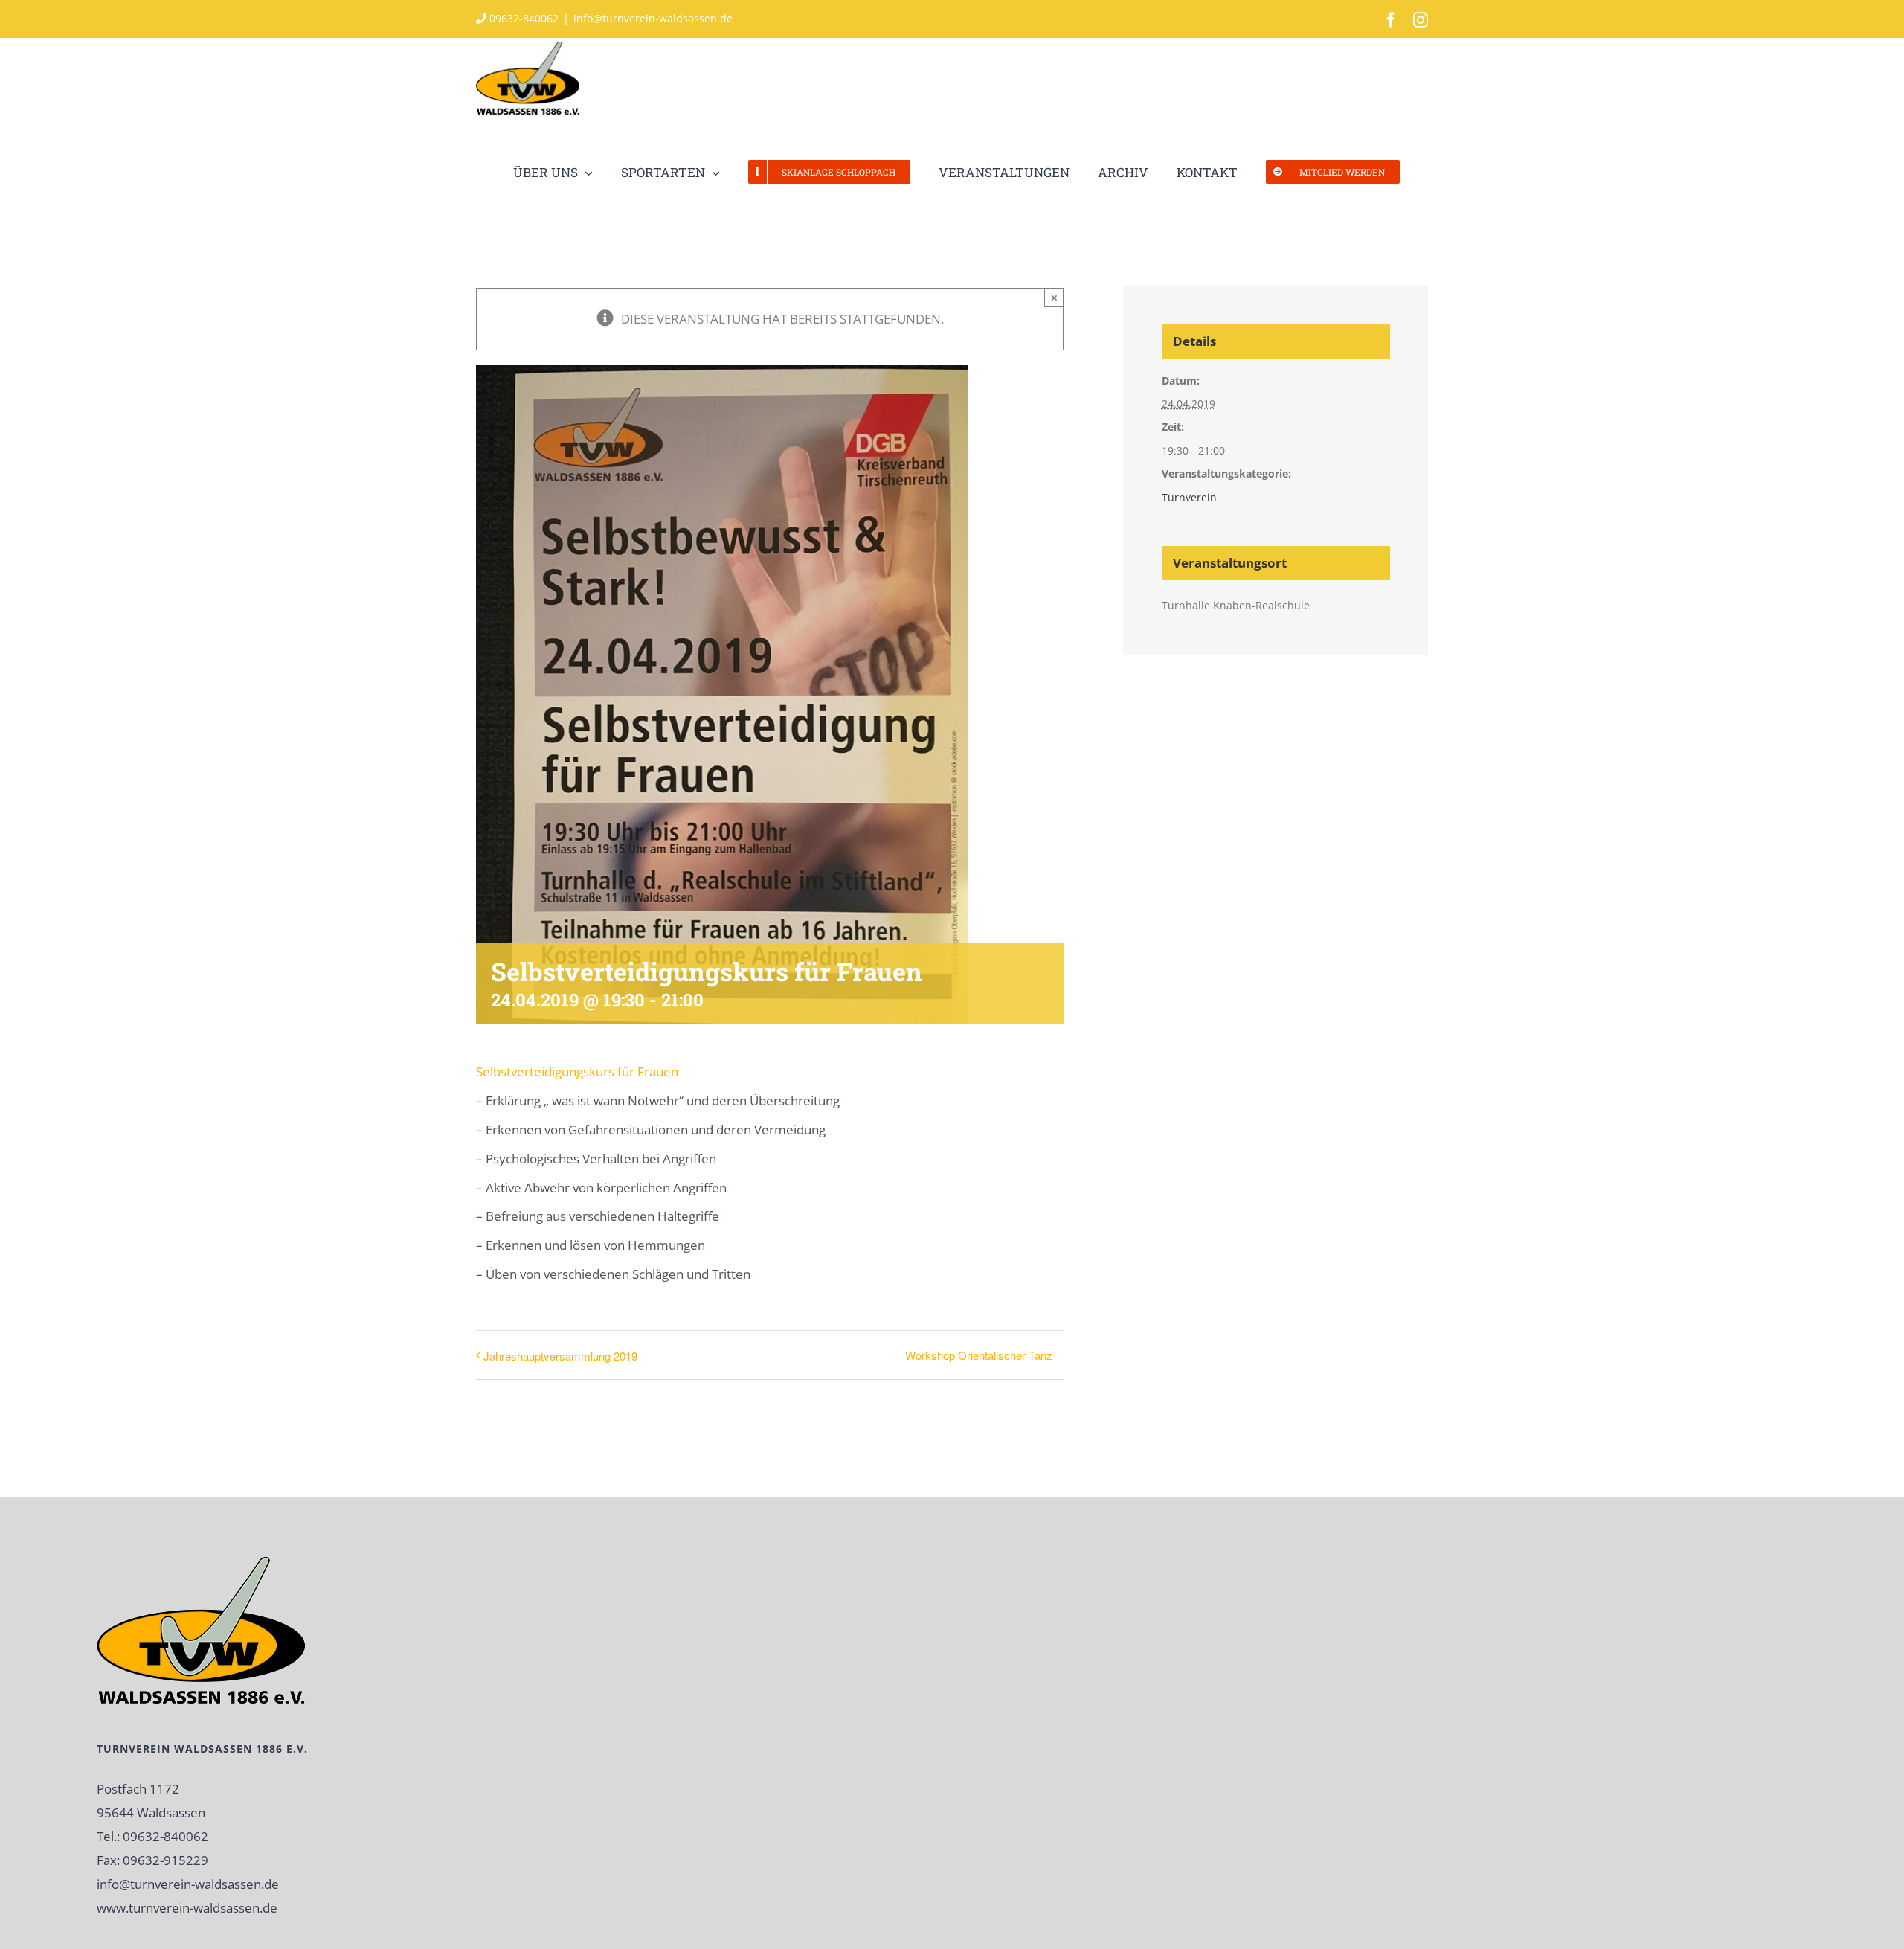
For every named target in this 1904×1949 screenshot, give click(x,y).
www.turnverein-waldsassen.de (187, 1908)
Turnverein (1189, 497)
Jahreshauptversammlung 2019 (560, 1356)
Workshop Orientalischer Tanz (979, 1355)
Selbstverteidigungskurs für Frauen (577, 1072)
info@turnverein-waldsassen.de (653, 18)
